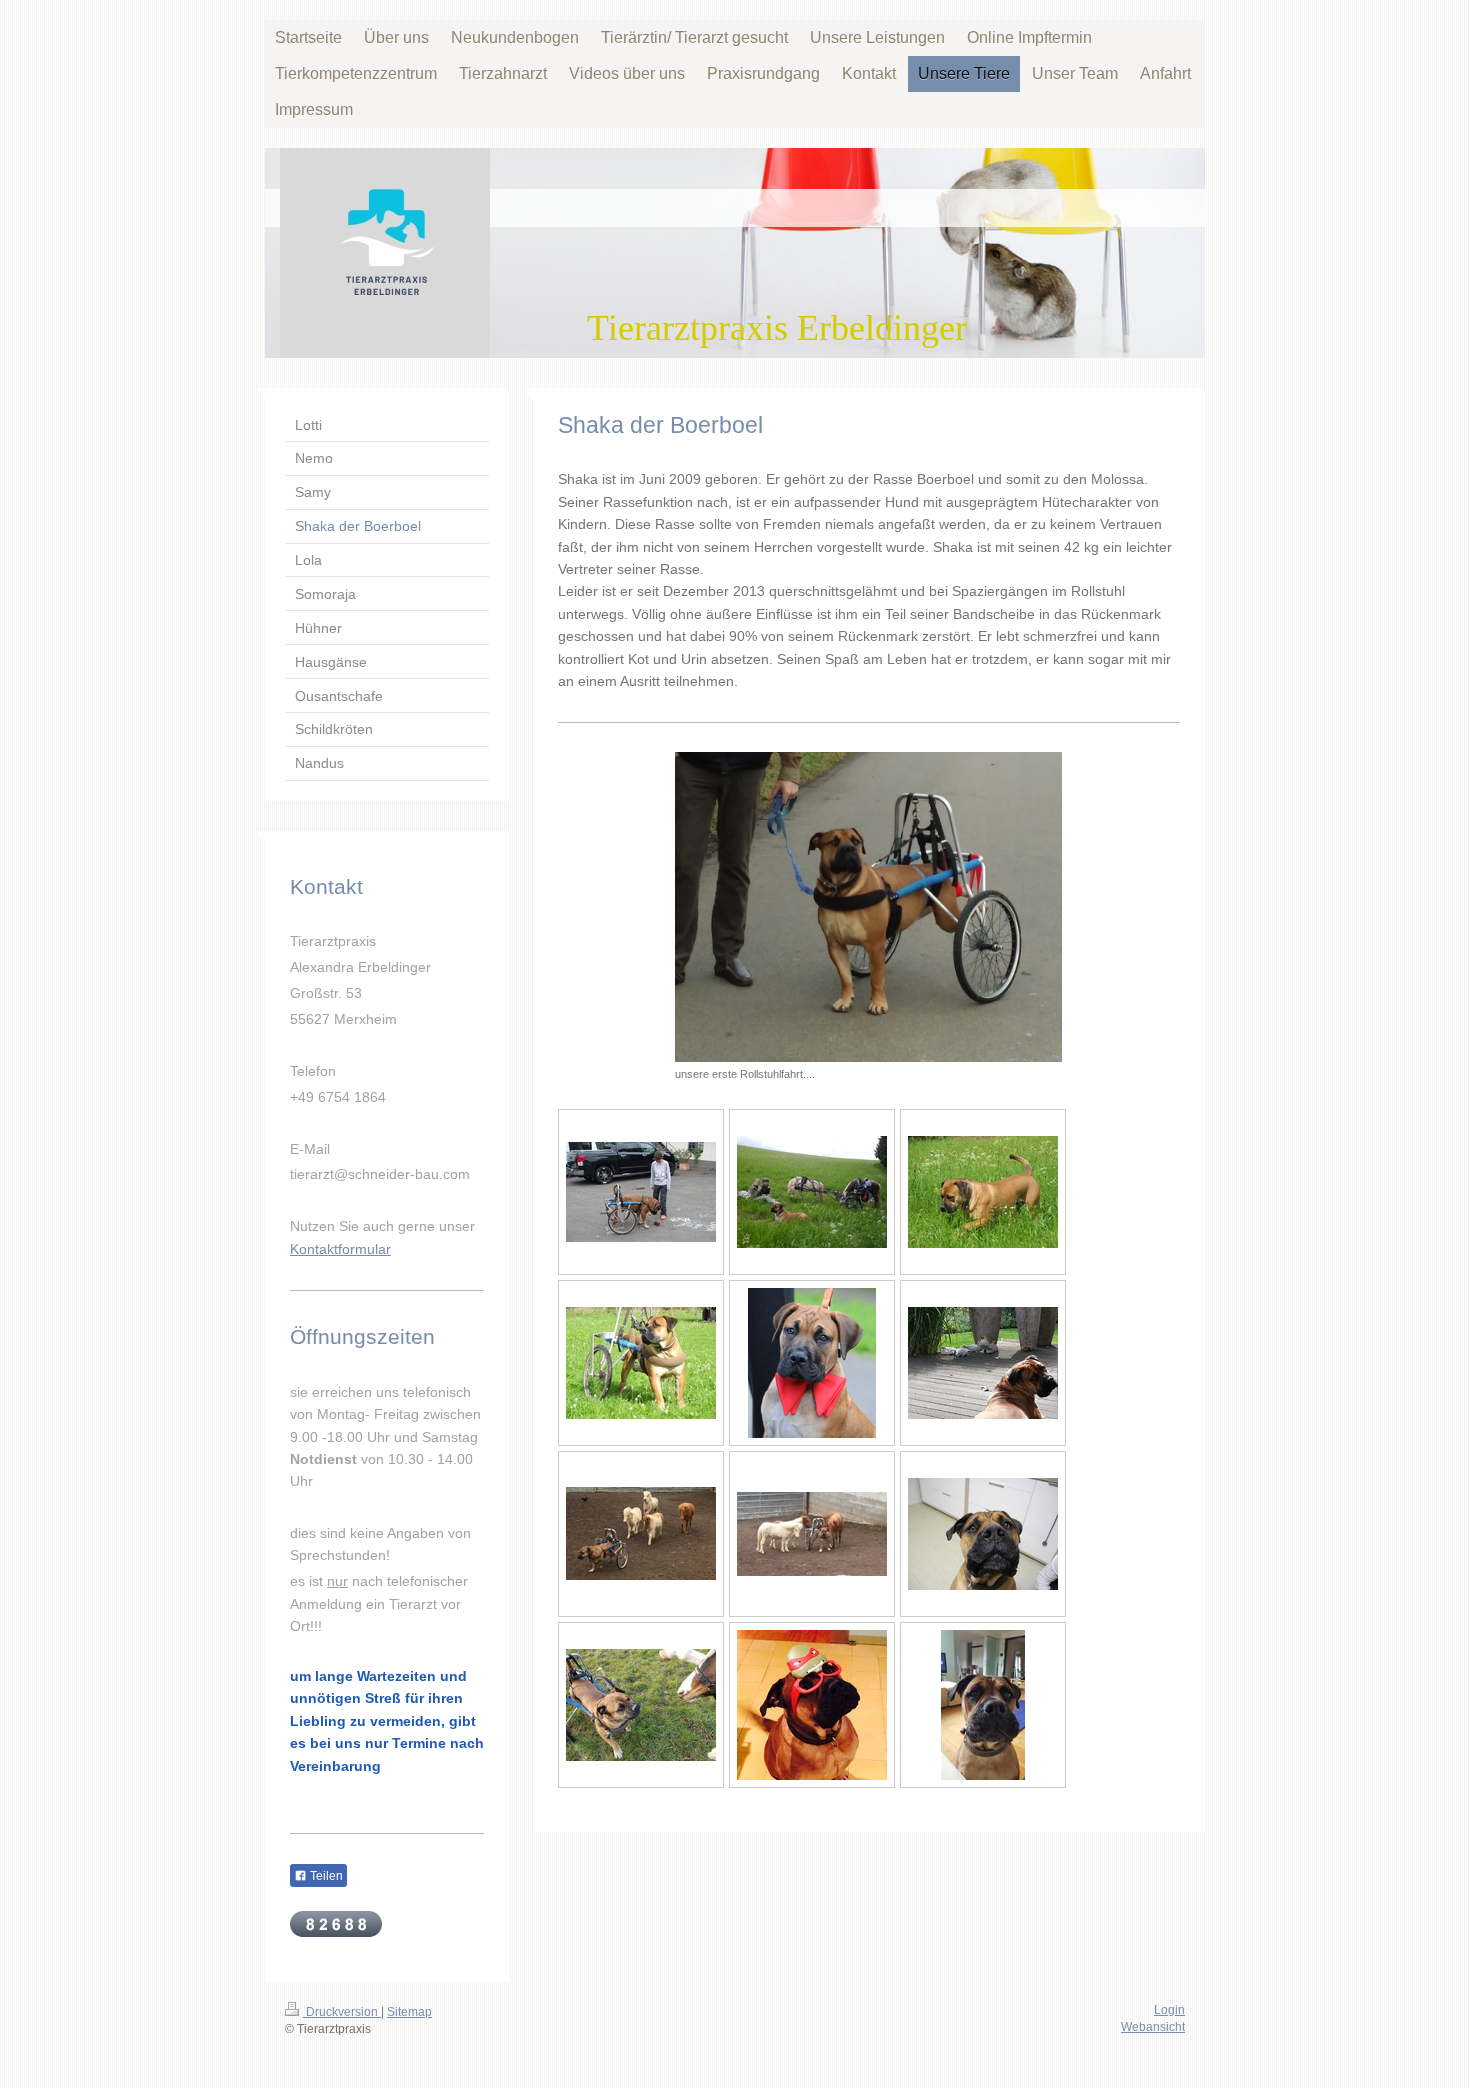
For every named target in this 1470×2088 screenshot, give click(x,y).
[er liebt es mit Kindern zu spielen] (641, 1192)
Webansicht (1153, 2027)
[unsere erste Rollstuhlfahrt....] (868, 907)
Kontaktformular (340, 1249)
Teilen (325, 1876)
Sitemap (409, 2012)
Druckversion (342, 2012)
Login (1169, 2010)
